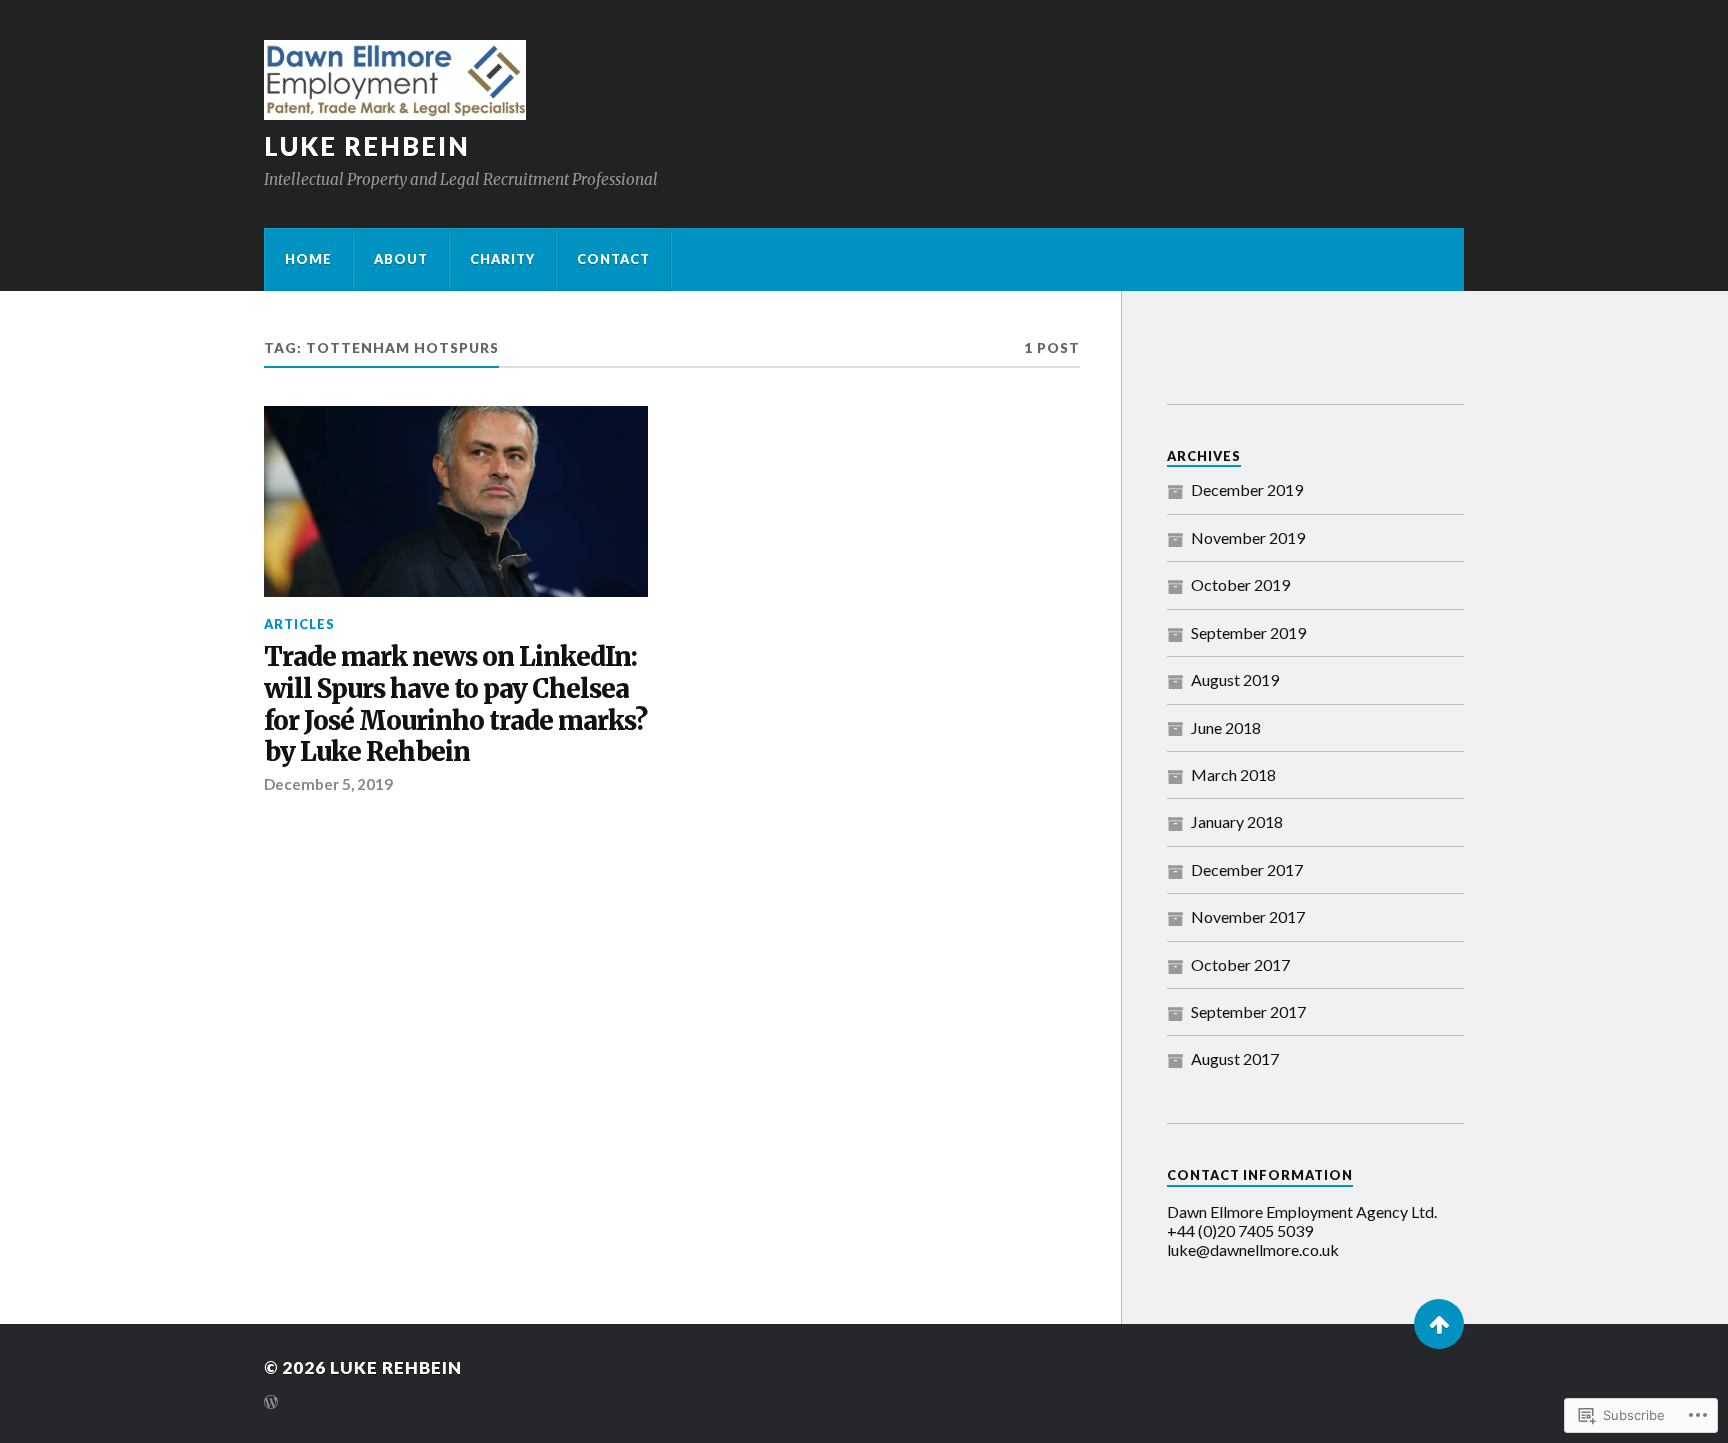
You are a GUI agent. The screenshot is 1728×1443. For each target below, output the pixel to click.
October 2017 (1240, 964)
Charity (502, 259)
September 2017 (1248, 1011)
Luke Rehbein (367, 146)
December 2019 (1247, 489)
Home (308, 259)
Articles (299, 624)
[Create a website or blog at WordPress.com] (271, 1403)
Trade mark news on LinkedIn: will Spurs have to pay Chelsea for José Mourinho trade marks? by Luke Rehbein (455, 705)
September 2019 (1248, 632)
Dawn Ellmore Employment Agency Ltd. (1302, 1211)
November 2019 (1248, 537)
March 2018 (1233, 774)
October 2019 (1240, 584)
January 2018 (1237, 821)
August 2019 (1235, 679)
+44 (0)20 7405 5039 (1240, 1230)
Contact (613, 259)
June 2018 (1226, 727)
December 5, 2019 (328, 784)
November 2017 (1248, 916)
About (401, 259)
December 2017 (1247, 869)
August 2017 (1235, 1058)
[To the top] (1439, 1324)
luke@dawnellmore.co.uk (1253, 1249)
